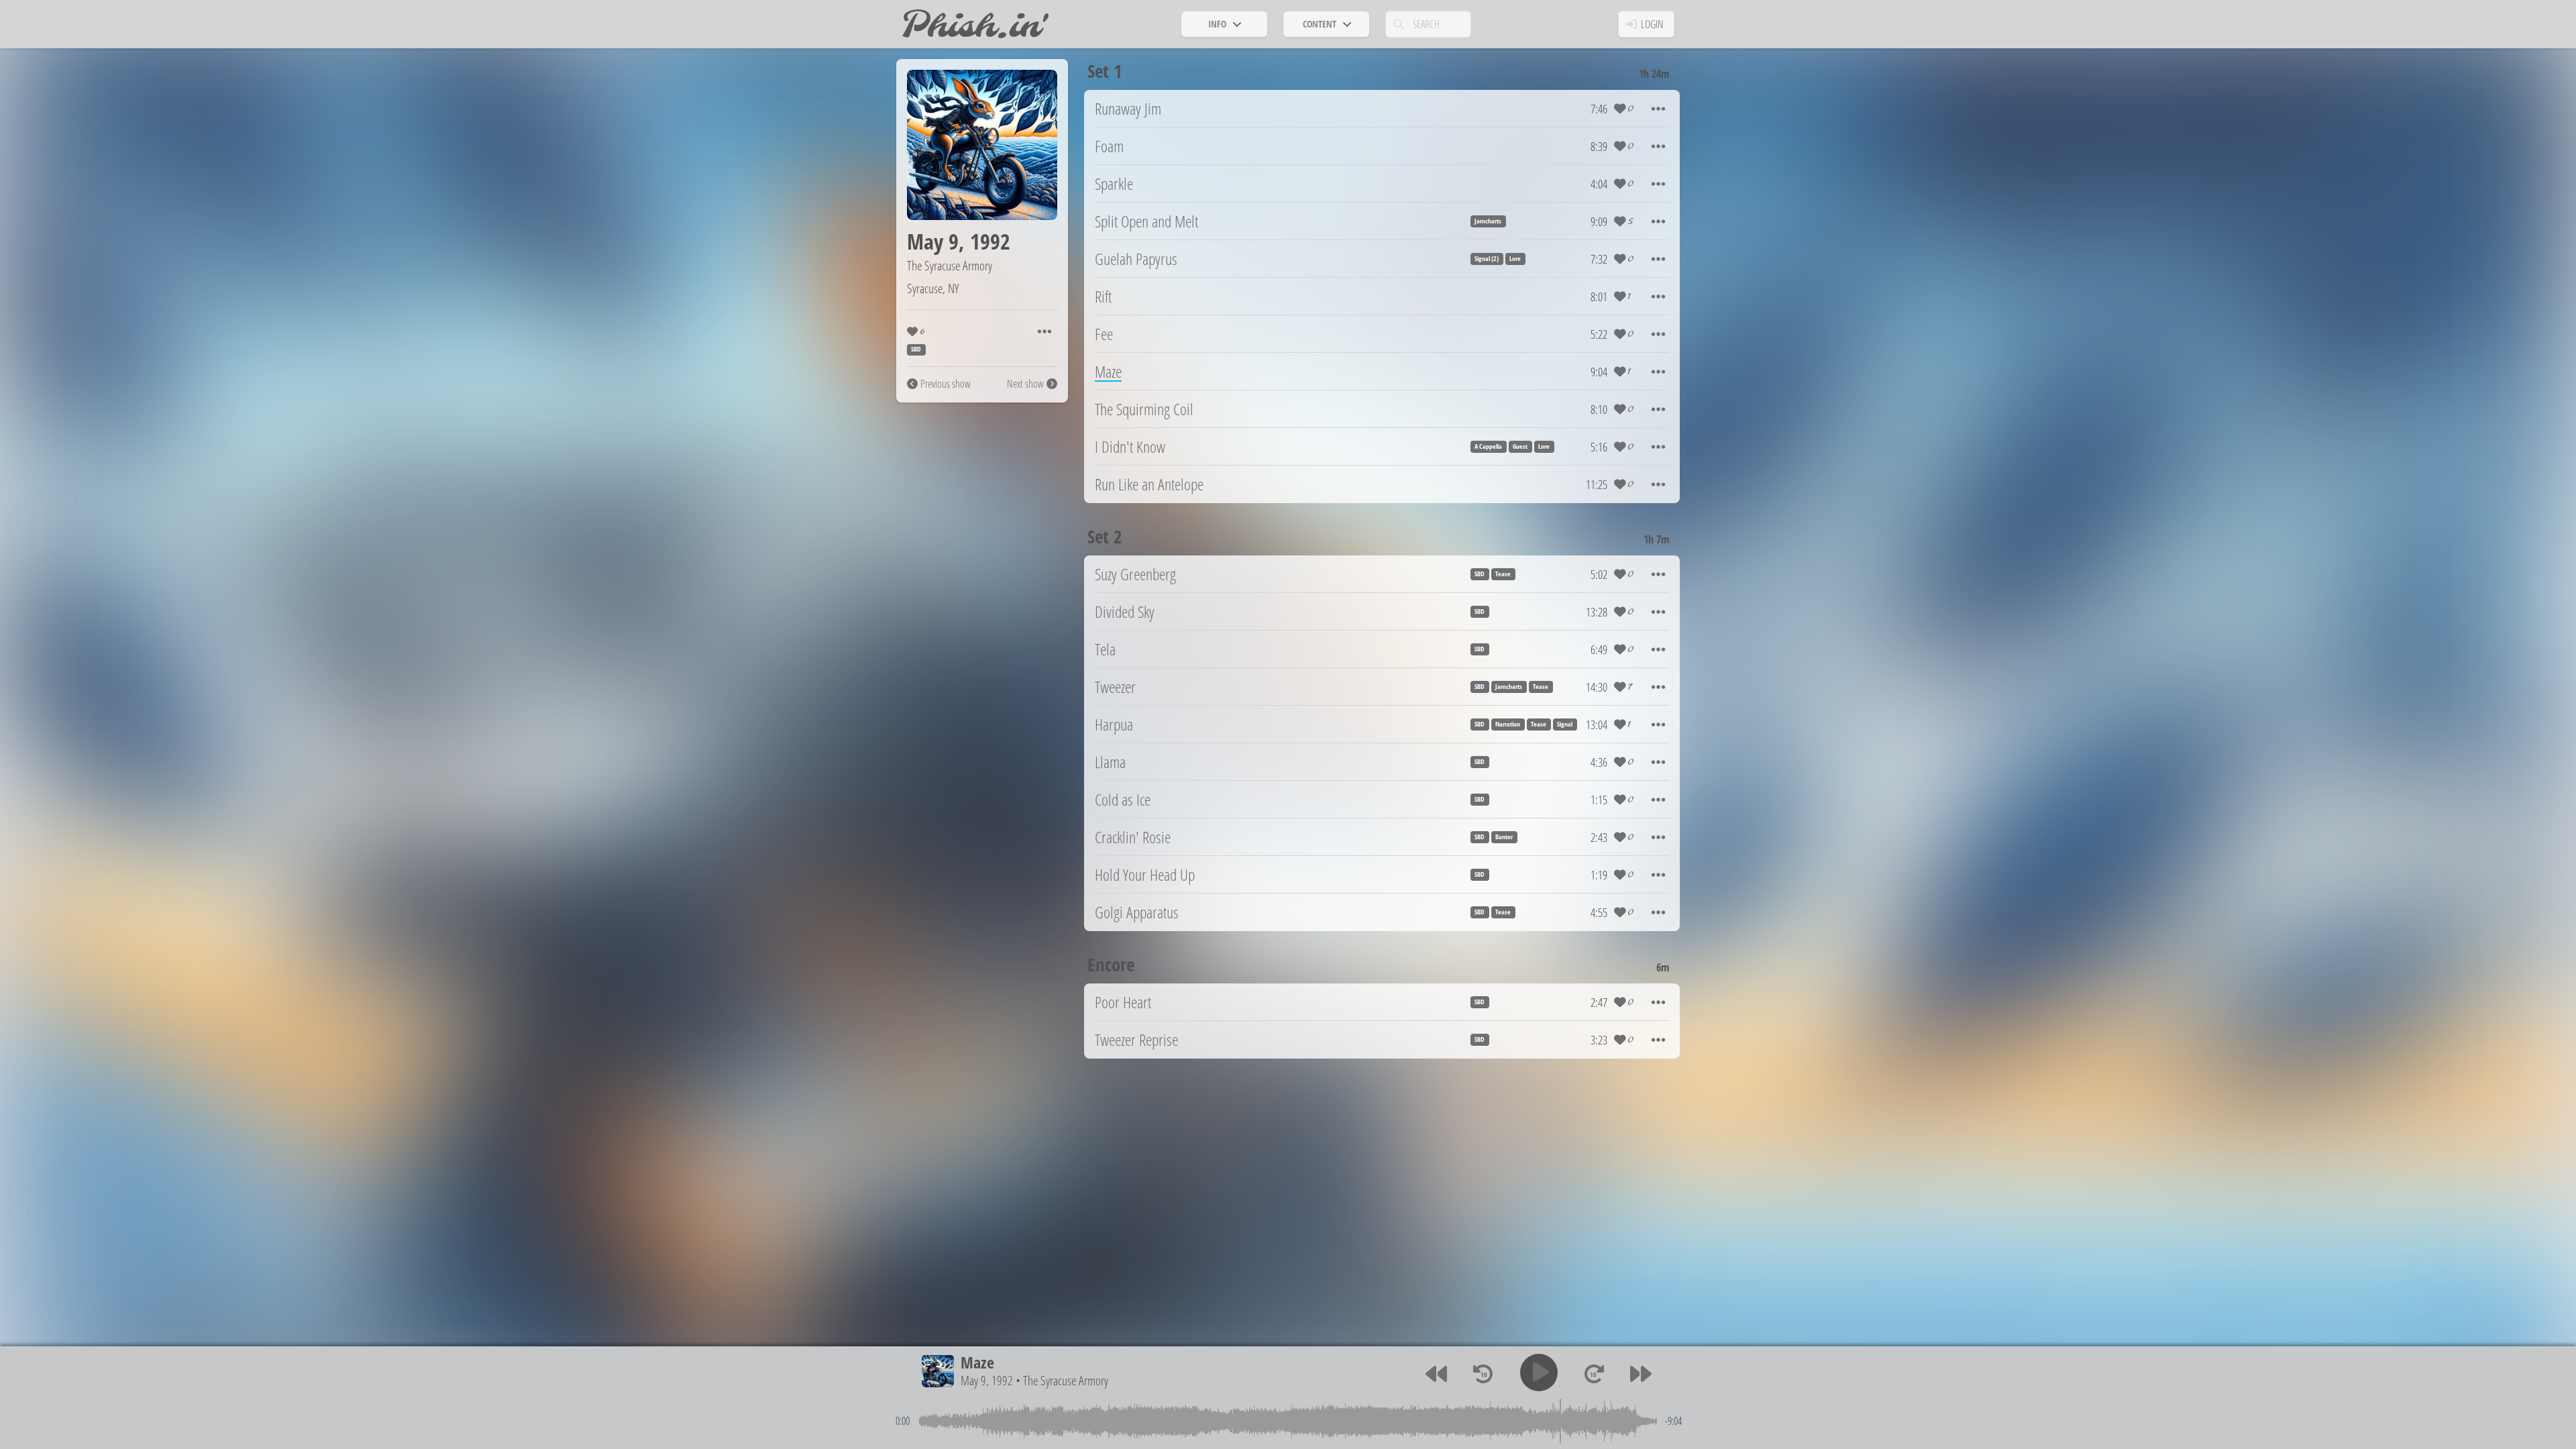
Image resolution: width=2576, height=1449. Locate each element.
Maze (977, 1362)
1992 (990, 241)
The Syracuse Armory (950, 265)
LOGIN (1652, 24)
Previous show (946, 384)
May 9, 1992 (987, 1380)
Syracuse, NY (933, 288)
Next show (1025, 384)
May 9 (933, 241)
